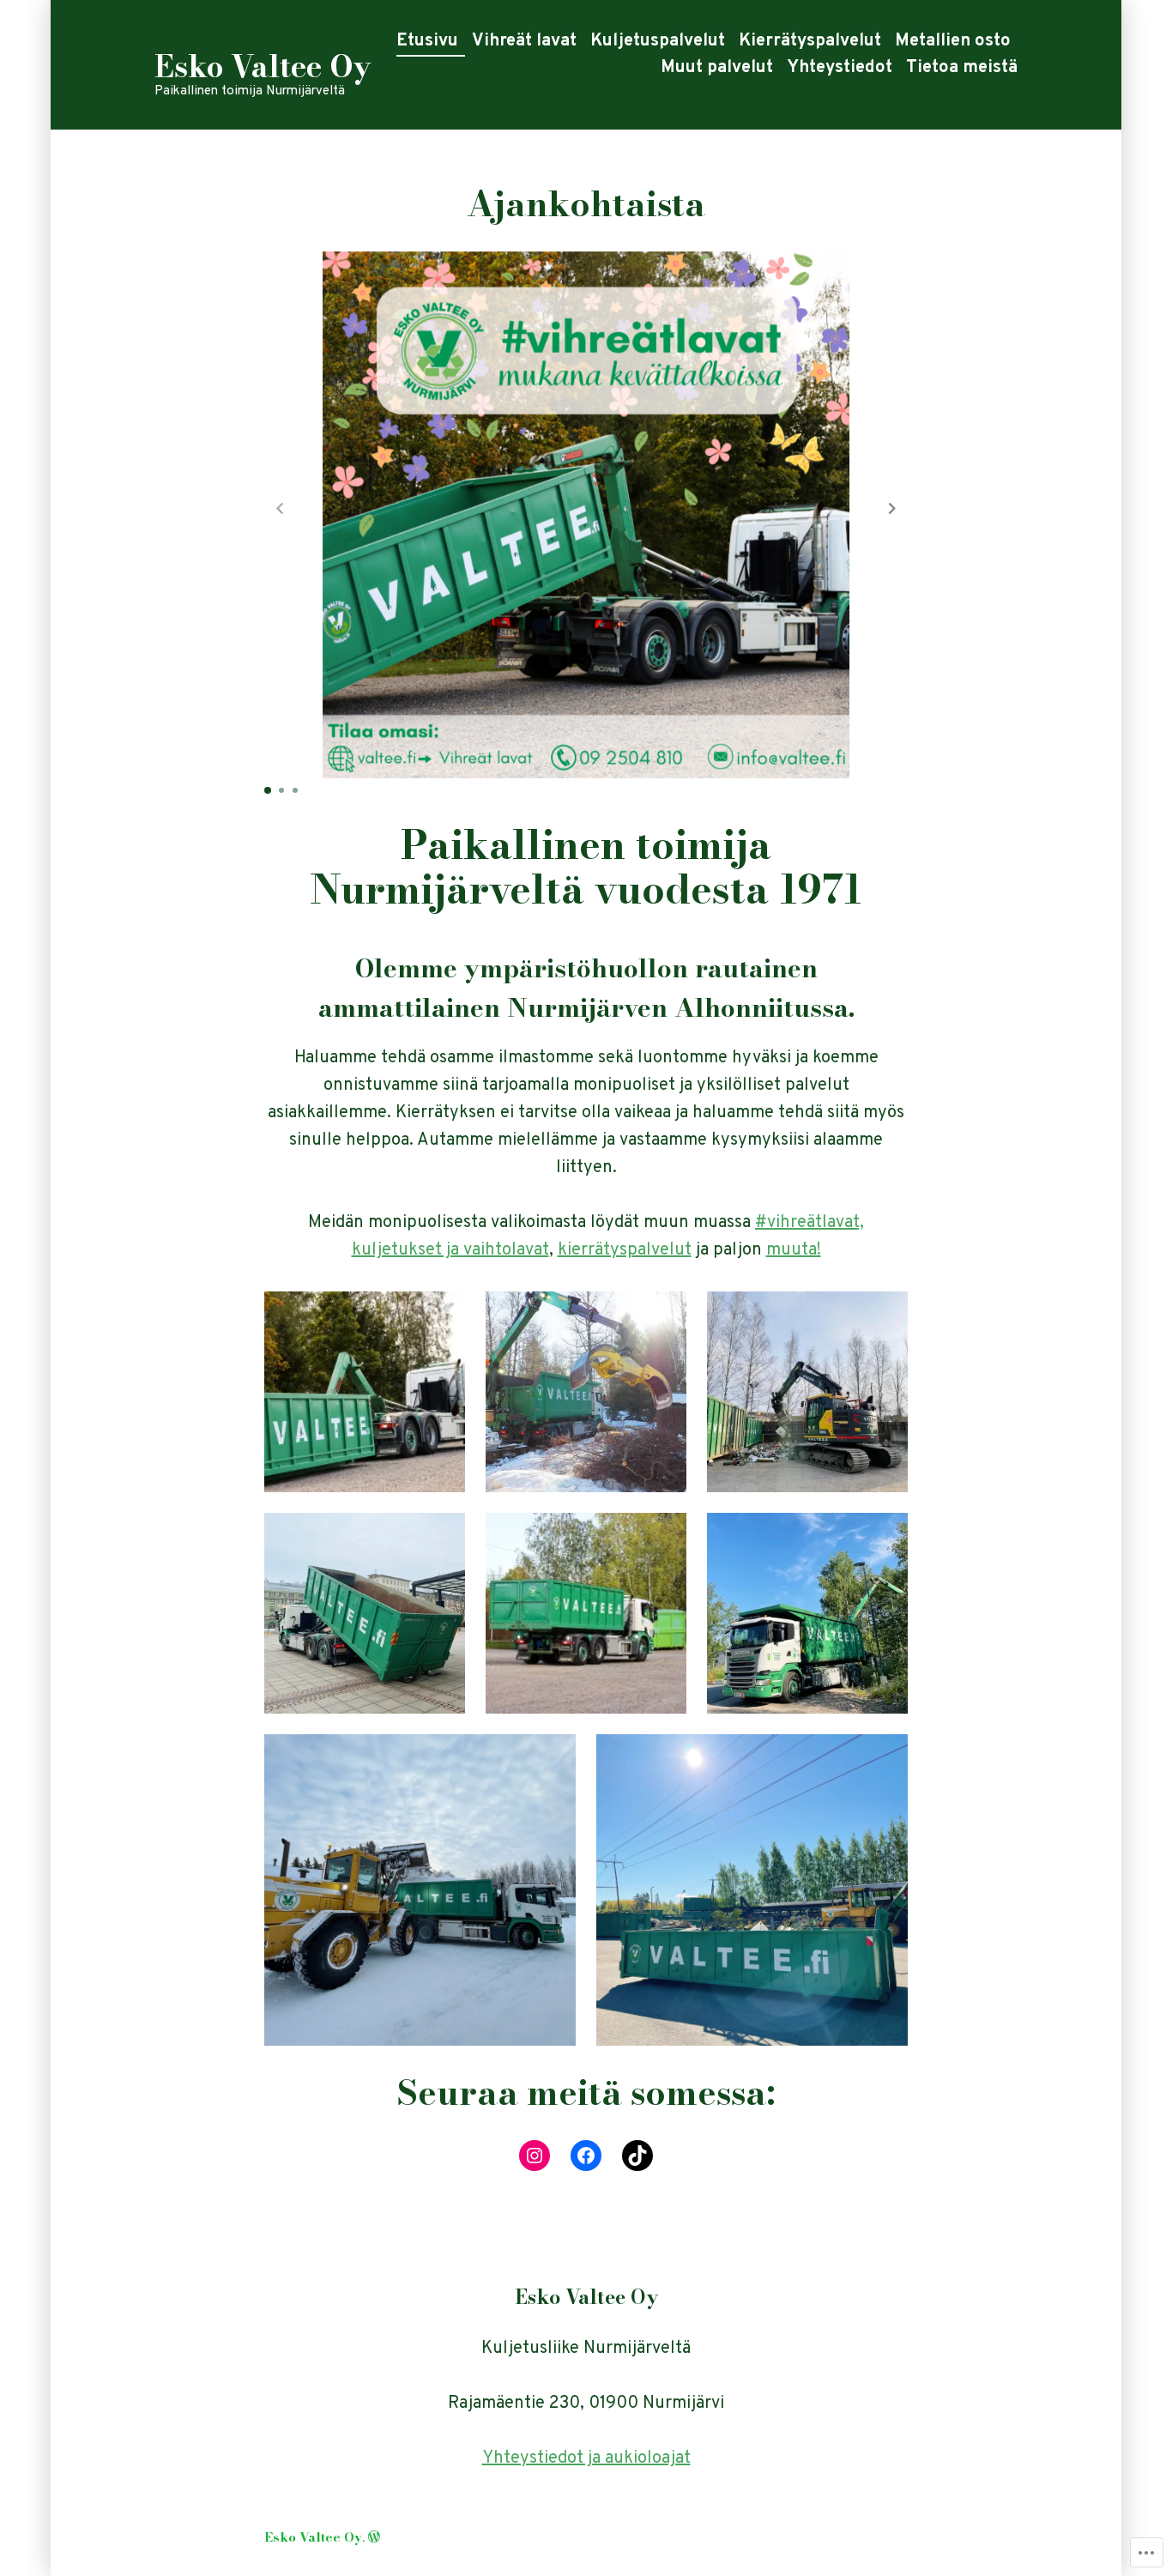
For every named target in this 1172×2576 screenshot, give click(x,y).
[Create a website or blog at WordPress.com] (374, 2537)
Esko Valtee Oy (263, 67)
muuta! (794, 1250)
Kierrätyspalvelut (810, 41)
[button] (892, 509)
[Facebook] (586, 2156)
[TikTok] (637, 2156)
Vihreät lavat (524, 41)
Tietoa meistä (962, 68)
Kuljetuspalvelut (658, 41)
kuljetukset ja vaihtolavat (450, 1250)
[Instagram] (535, 2156)
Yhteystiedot (840, 68)
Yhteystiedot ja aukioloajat (586, 2458)
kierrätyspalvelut (625, 1250)
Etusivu (427, 41)
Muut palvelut (717, 68)
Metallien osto (953, 41)
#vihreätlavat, (810, 1223)
